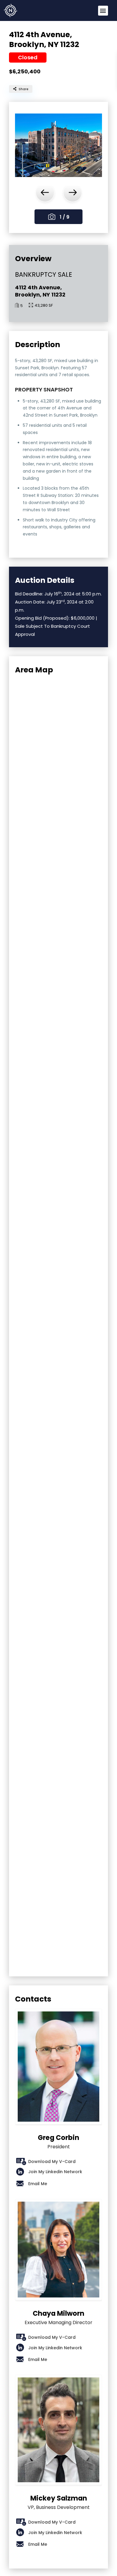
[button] (103, 11)
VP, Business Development (59, 2502)
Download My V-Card (52, 2161)
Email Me (38, 2184)
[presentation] (45, 193)
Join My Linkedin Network (55, 2172)
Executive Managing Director (58, 2318)
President (58, 2142)
